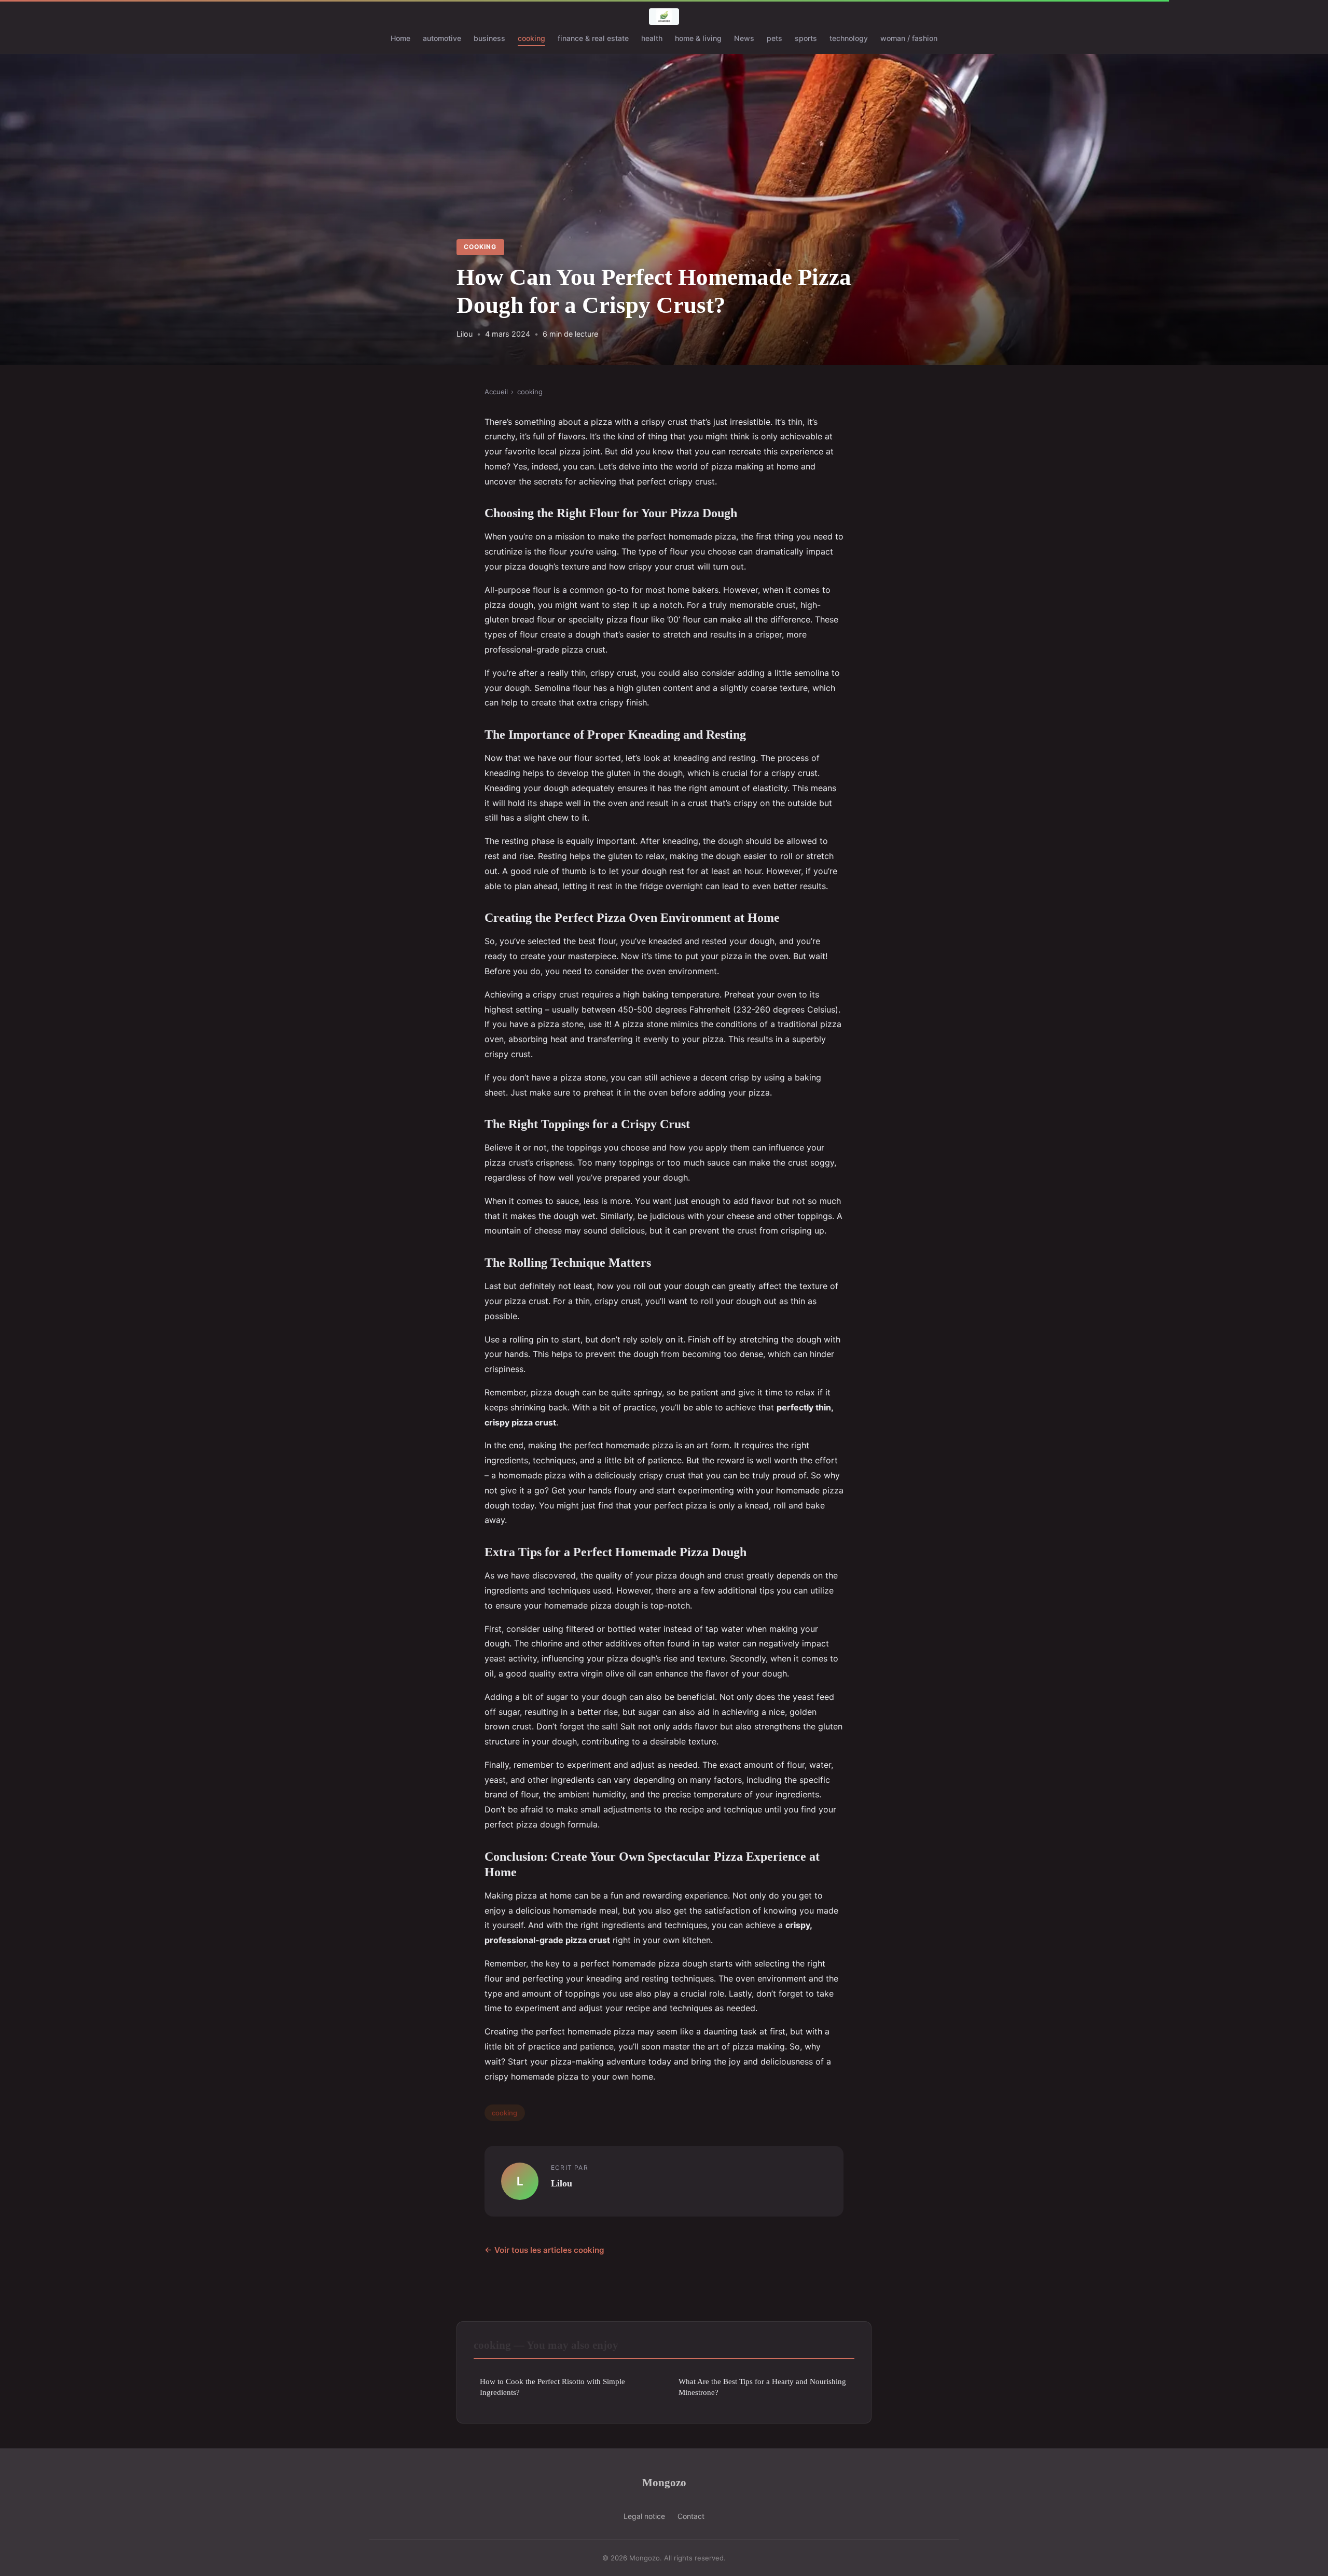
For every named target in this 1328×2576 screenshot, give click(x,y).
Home (400, 38)
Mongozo (664, 2482)
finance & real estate (593, 38)
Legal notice (644, 2516)
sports (806, 38)
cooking (531, 38)
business (489, 38)
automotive (442, 38)
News (744, 38)
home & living (698, 38)
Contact (691, 2516)
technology (849, 38)
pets (774, 38)
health (652, 38)
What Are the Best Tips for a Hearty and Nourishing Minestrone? (762, 2387)
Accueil (496, 392)
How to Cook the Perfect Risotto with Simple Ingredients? (552, 2387)
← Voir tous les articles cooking (544, 2250)
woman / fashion (909, 38)
